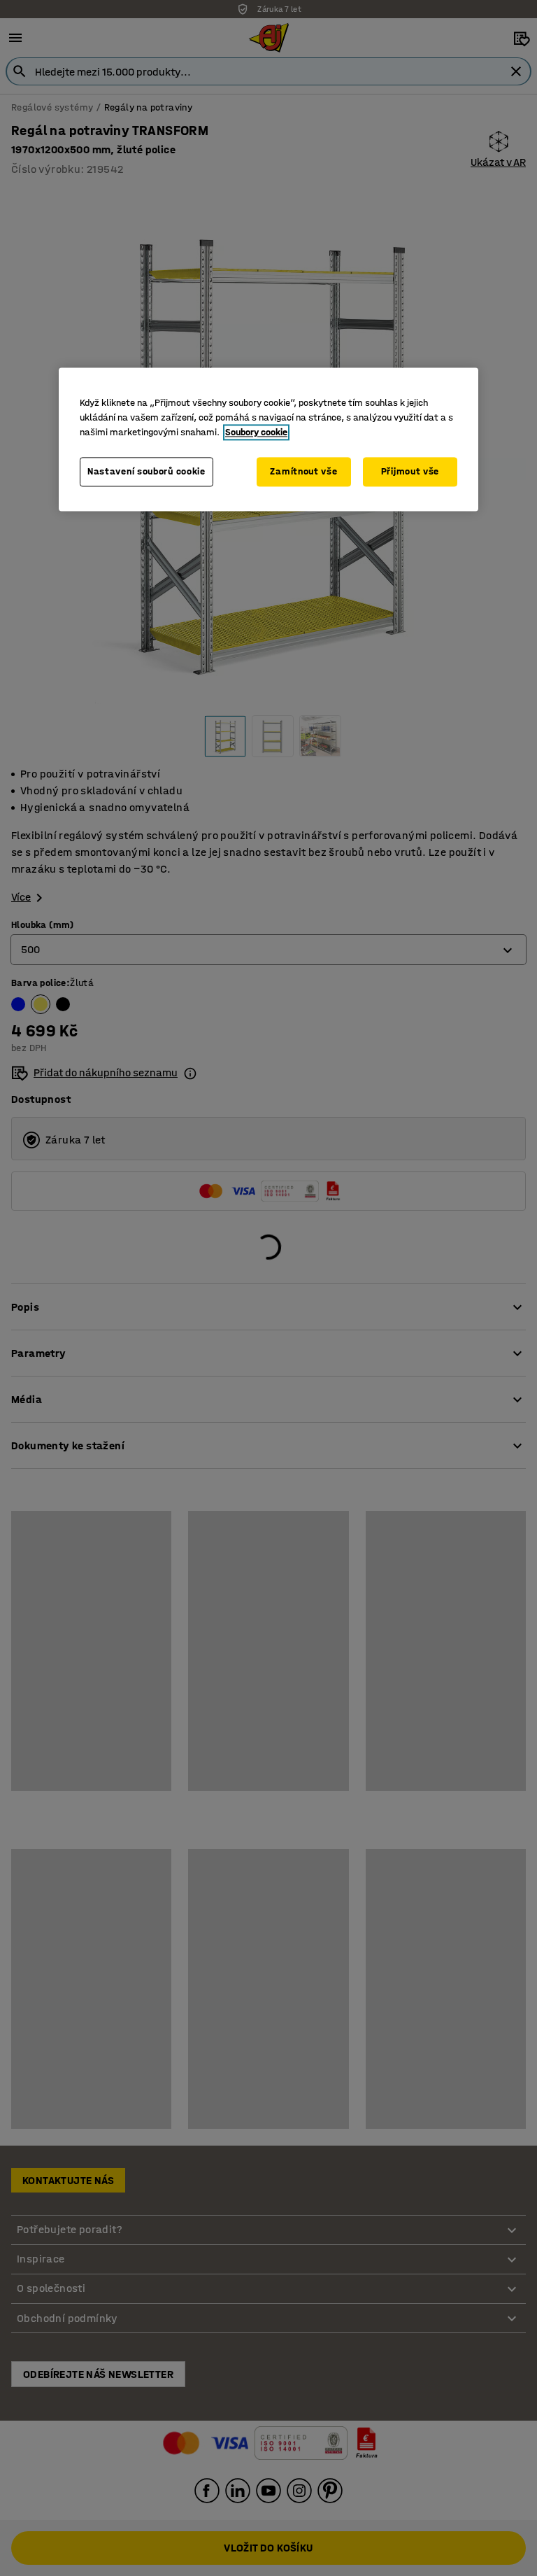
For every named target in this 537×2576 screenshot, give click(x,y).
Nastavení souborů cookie (146, 472)
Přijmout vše (410, 472)
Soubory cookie (256, 433)
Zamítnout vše (303, 472)
